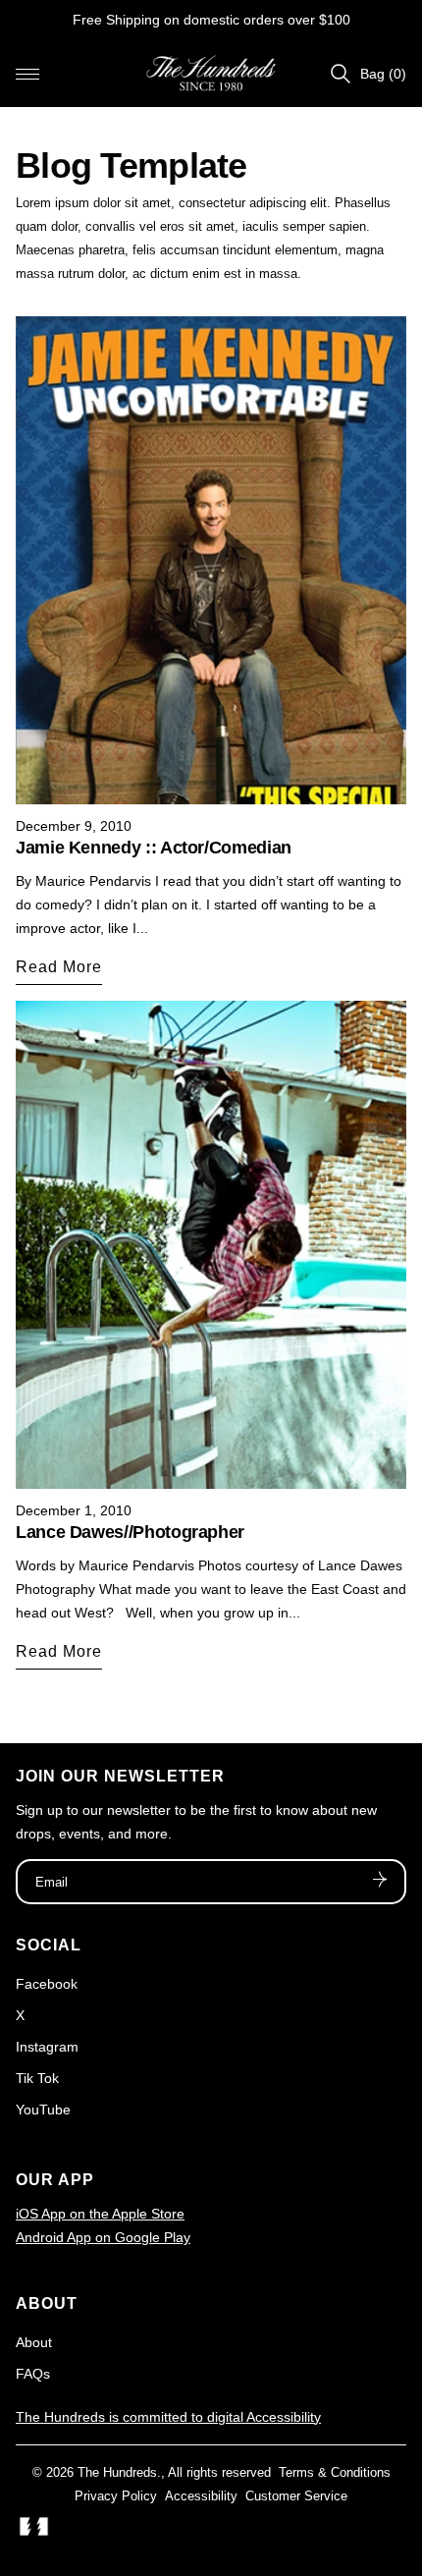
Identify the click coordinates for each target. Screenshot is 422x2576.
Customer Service (296, 2496)
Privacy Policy (116, 2496)
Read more (59, 967)
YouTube (43, 2110)
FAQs (33, 2374)
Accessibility (201, 2496)
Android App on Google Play (103, 2237)
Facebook (47, 1984)
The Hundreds (117, 2472)
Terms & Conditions (335, 2472)
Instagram (47, 2047)
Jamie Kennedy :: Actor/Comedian (154, 848)
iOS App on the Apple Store (100, 2214)
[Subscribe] (380, 1882)
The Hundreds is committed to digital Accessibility (168, 2417)
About (34, 2342)
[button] (27, 74)
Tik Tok (37, 2078)
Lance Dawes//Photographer (130, 1532)
